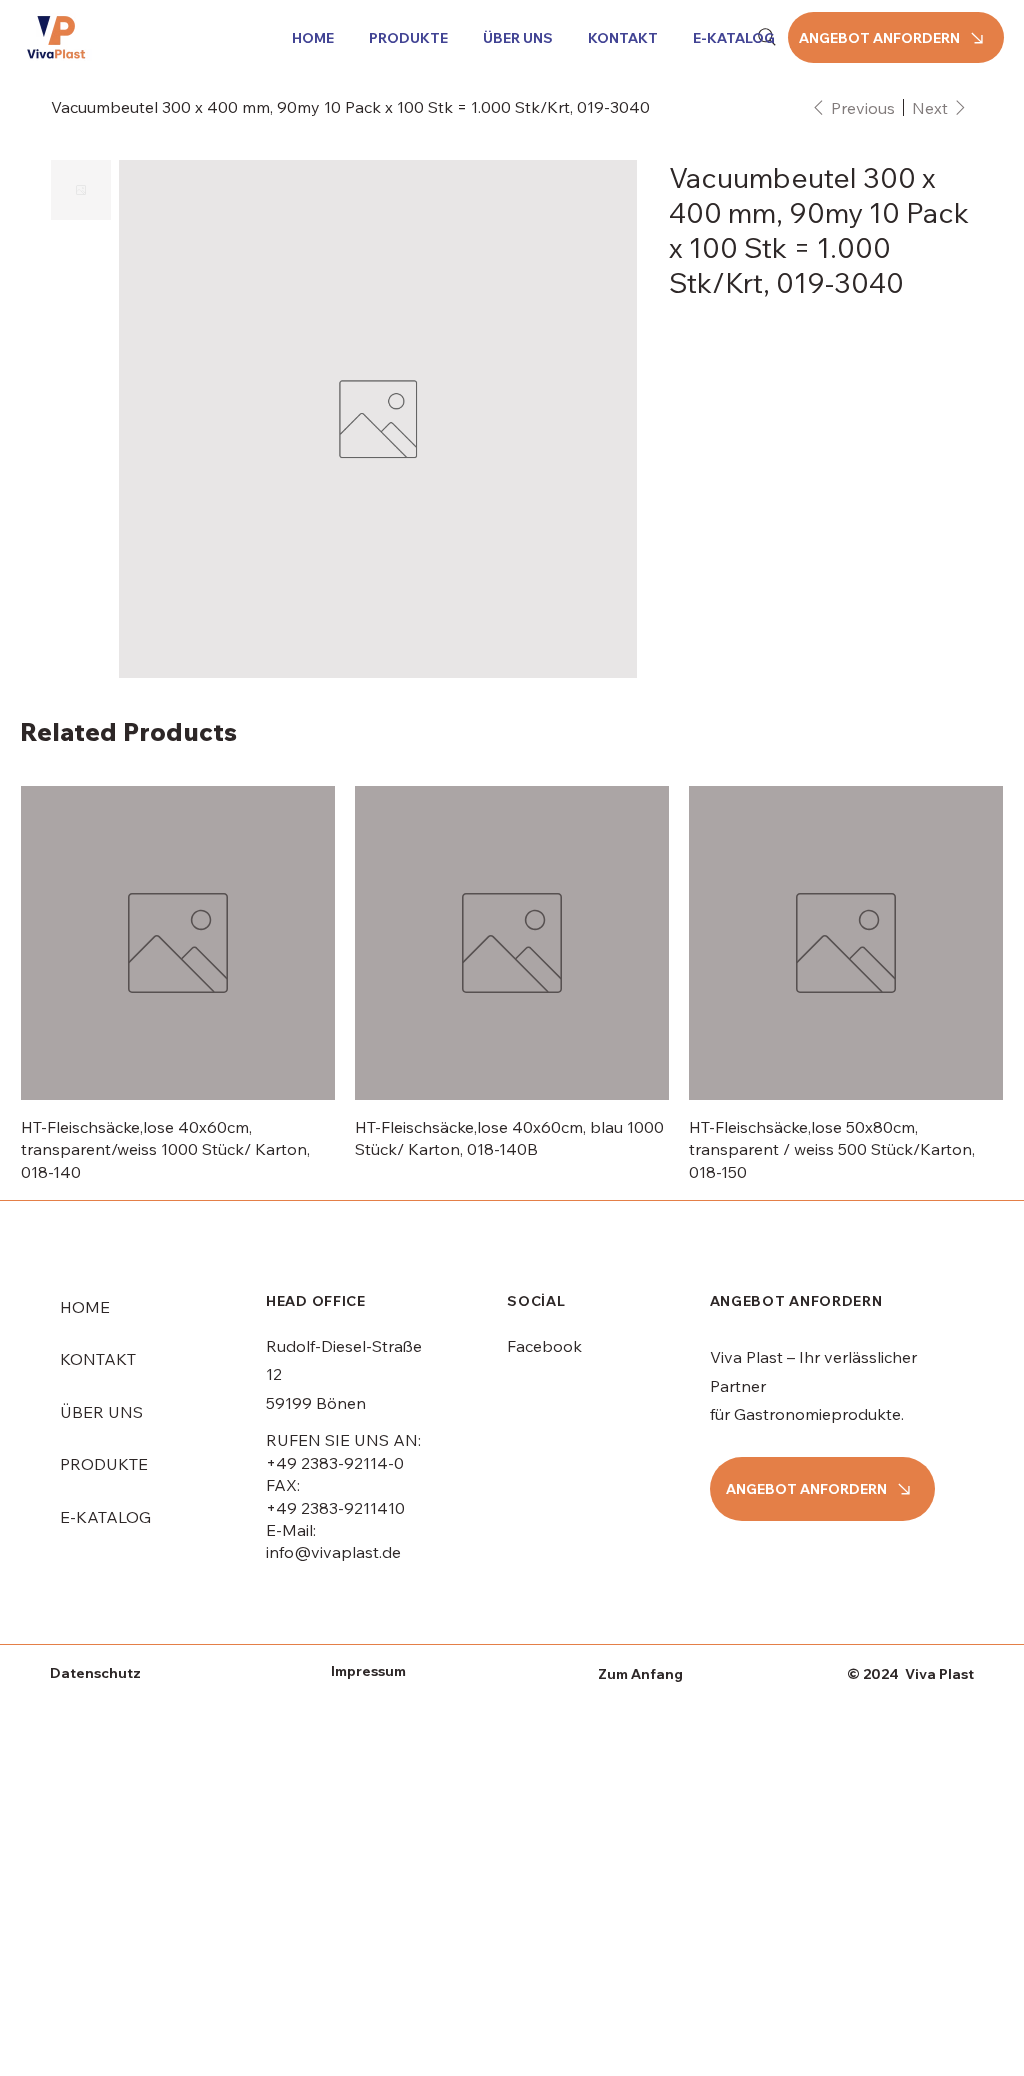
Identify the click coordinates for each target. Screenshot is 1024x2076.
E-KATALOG (105, 1517)
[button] (405, 38)
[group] (512, 984)
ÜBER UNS (101, 1412)
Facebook (544, 1346)
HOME (85, 1307)
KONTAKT (98, 1359)
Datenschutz (95, 1673)
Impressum (368, 1671)
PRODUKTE (104, 1464)
